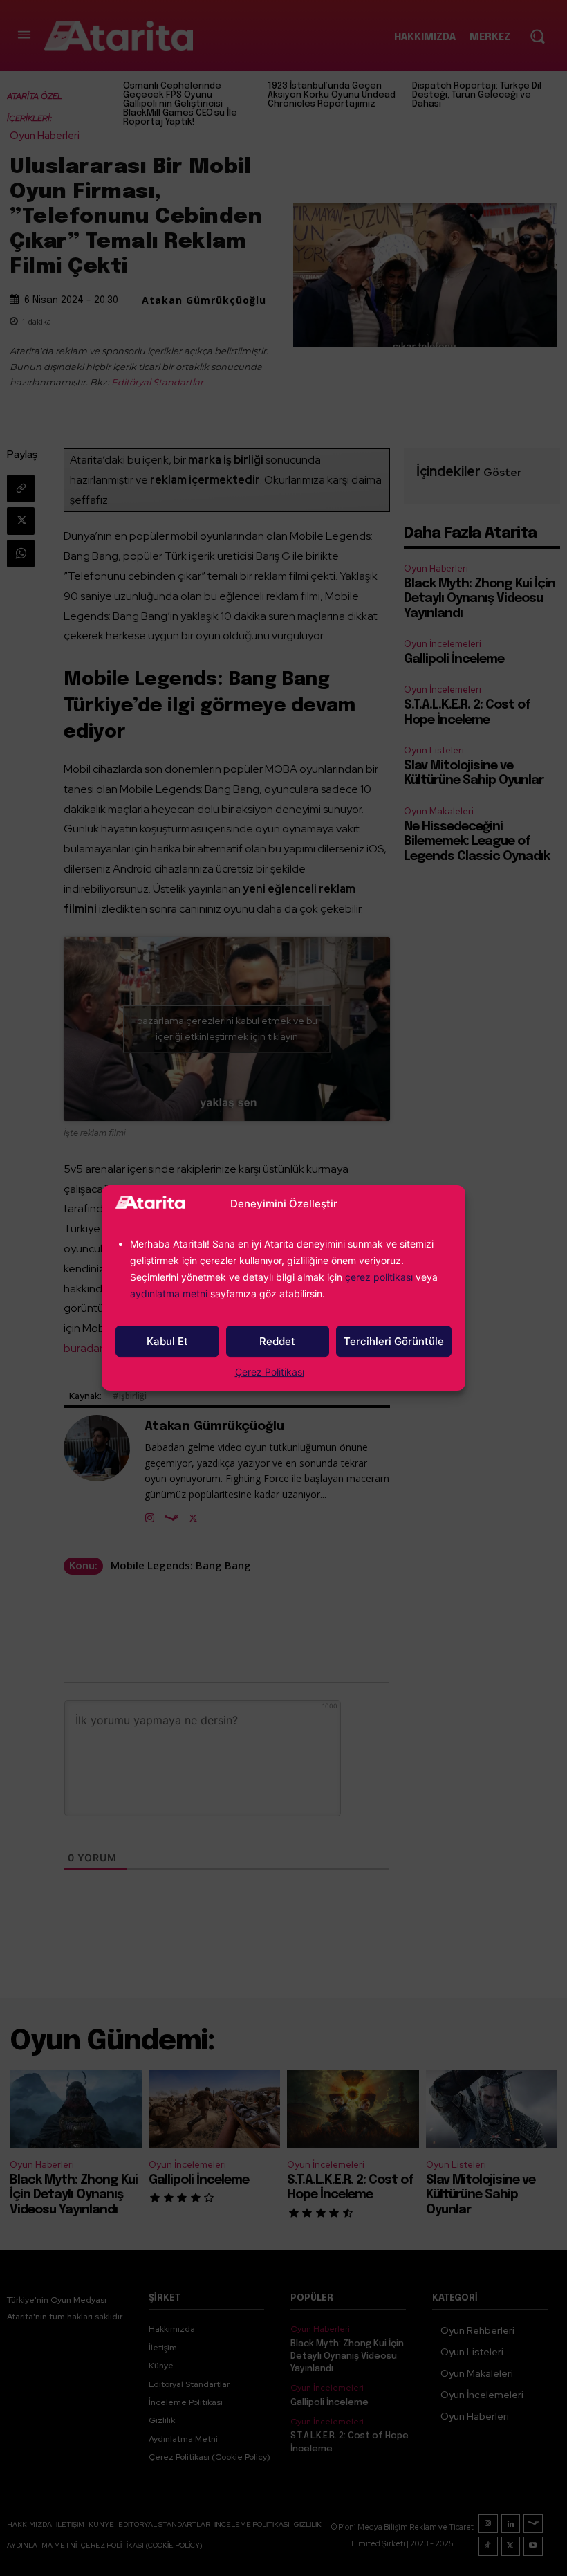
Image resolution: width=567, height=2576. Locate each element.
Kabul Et (167, 1341)
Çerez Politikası (270, 1372)
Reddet (277, 1341)
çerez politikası (379, 1277)
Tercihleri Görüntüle (394, 1341)
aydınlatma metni (170, 1294)
